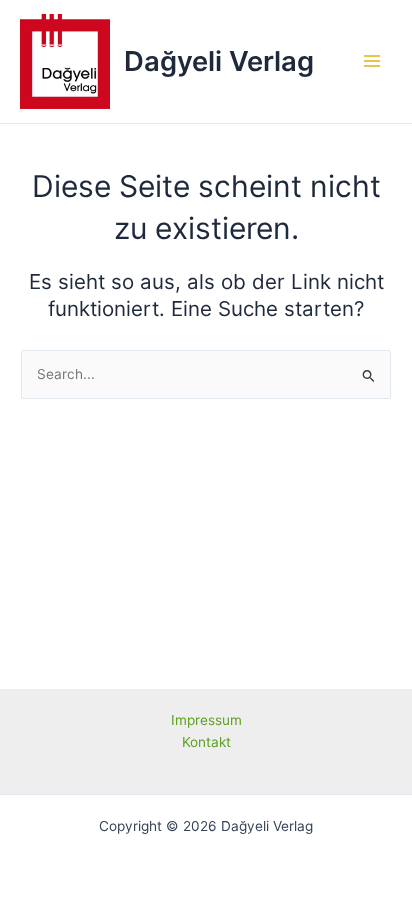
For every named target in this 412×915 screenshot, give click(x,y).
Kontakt (206, 742)
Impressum (206, 720)
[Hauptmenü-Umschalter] (372, 61)
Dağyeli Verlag (219, 61)
